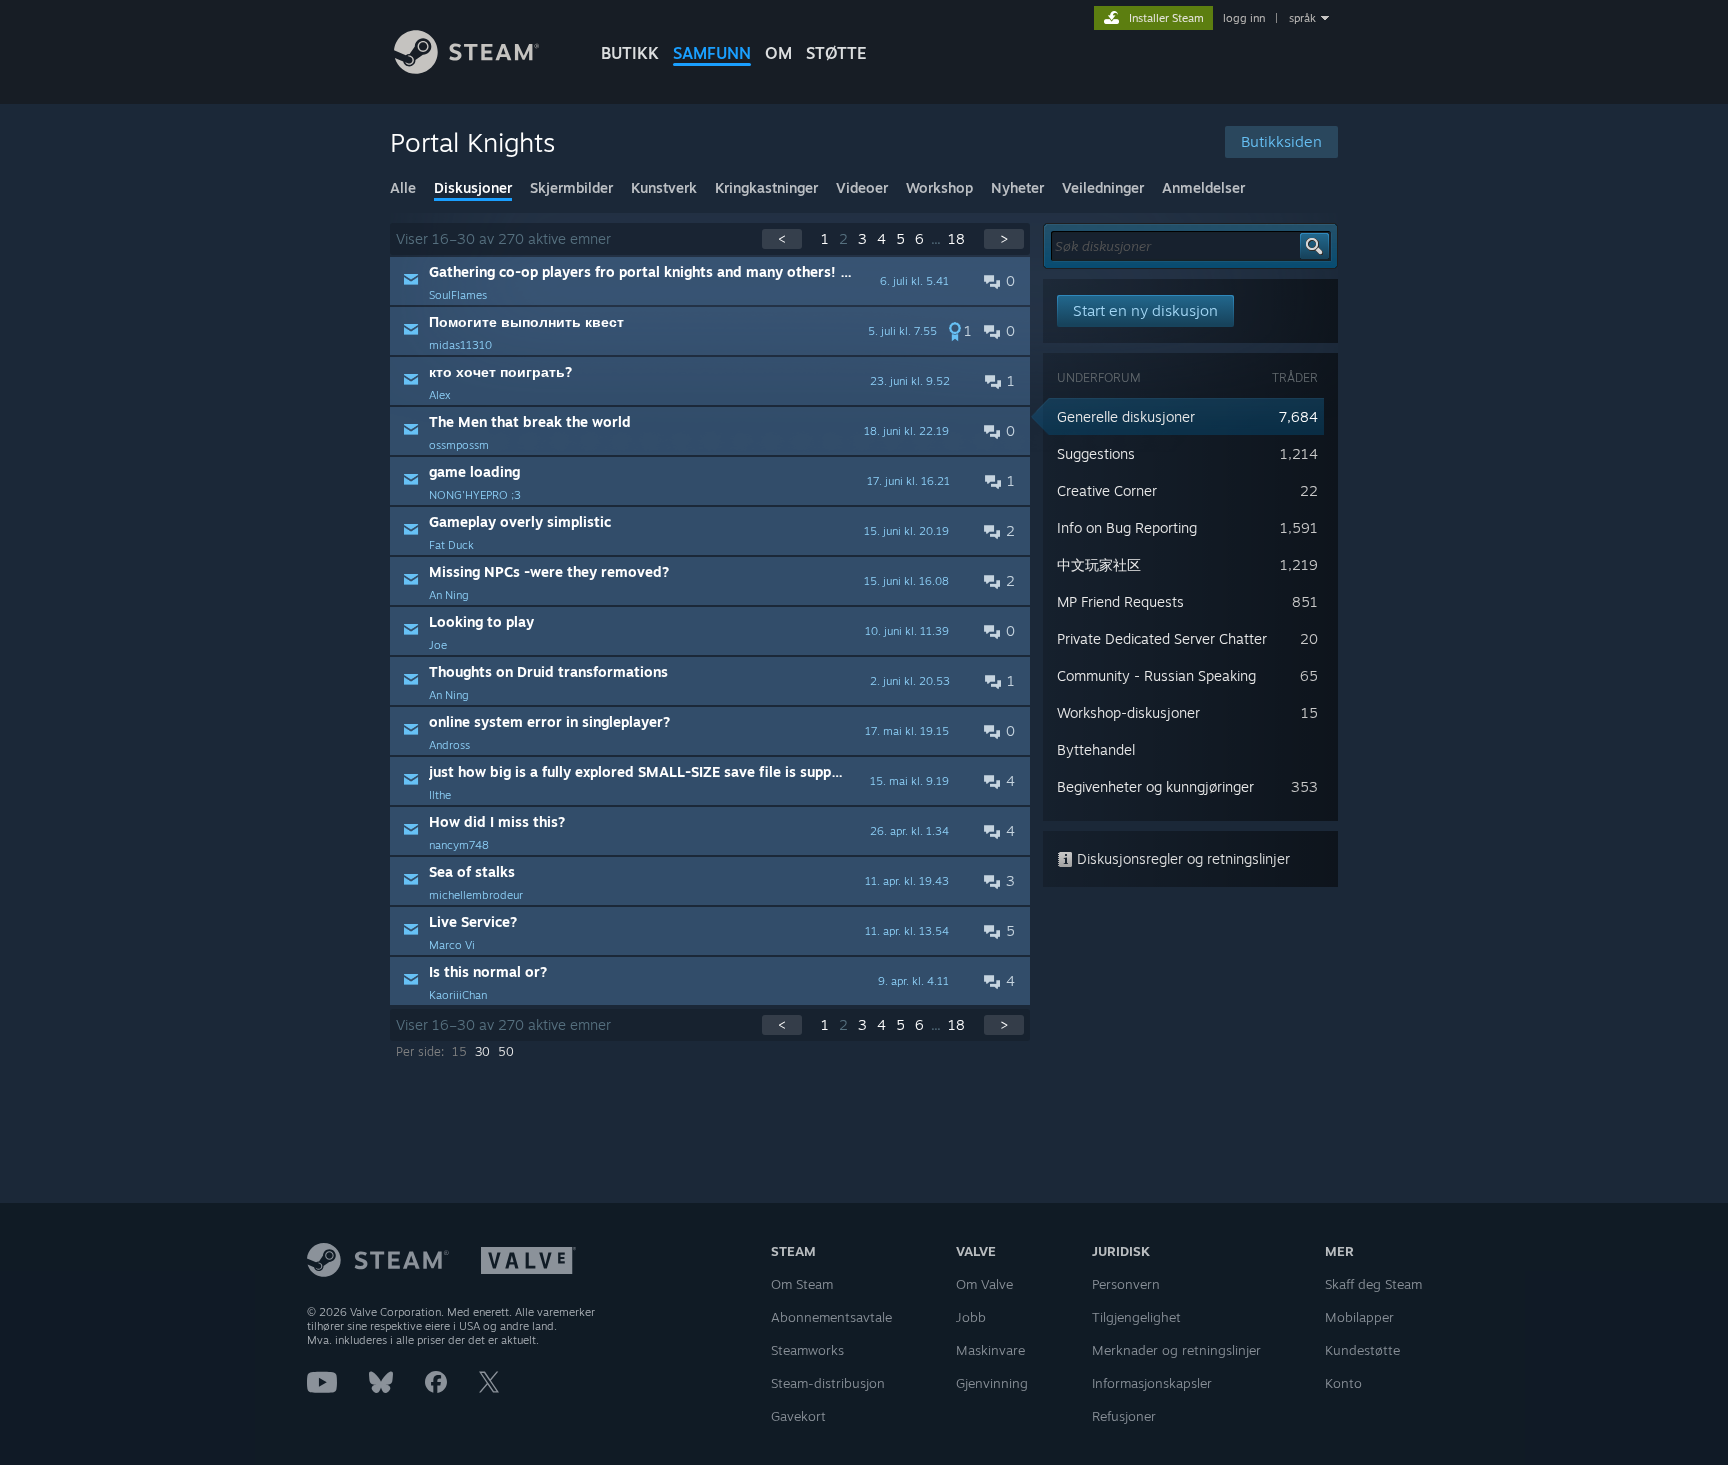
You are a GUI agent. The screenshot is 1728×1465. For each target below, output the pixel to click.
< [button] (782, 238)
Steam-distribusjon (828, 1383)
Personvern (1126, 1284)
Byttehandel (1096, 749)
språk (1302, 18)
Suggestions (1096, 453)
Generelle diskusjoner (1126, 416)
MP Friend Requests (1120, 601)
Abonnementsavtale (831, 1317)
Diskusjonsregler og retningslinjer (1181, 858)
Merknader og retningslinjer (1176, 1350)
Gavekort (798, 1416)
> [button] (1004, 238)
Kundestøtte (1362, 1350)
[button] (710, 281)
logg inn (1244, 18)
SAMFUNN (712, 53)
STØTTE (836, 53)
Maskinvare (990, 1350)
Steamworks (807, 1350)
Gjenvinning (992, 1383)
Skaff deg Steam (1373, 1284)
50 (506, 1051)
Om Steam (802, 1284)
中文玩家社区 (1099, 564)
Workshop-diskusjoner (1128, 712)
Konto (1343, 1383)
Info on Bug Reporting (1127, 527)
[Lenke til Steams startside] (466, 68)
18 (956, 238)
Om (778, 53)
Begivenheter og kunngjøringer (1155, 786)
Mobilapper (1359, 1317)
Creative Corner (1107, 490)
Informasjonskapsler (1152, 1383)
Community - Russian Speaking (1156, 675)
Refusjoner (1124, 1416)
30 (482, 1051)
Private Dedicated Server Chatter (1162, 638)
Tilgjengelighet (1136, 1317)
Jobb (971, 1317)
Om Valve (984, 1284)
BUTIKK (630, 53)
